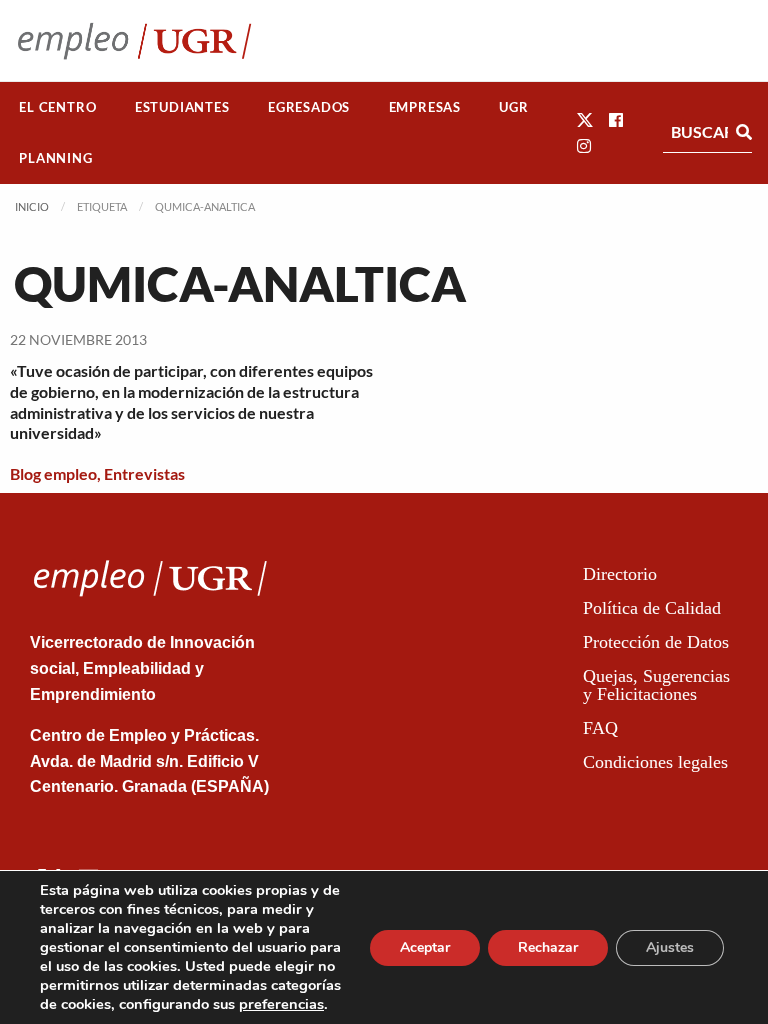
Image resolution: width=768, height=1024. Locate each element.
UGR (513, 107)
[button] (585, 119)
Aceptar (425, 947)
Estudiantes (182, 107)
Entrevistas (144, 473)
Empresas (425, 107)
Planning (55, 158)
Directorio (620, 574)
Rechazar (548, 947)
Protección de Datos (656, 642)
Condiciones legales (655, 762)
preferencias (281, 1004)
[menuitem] (58, 107)
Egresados (309, 107)
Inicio (32, 206)
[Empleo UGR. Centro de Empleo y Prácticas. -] (134, 40)
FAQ (600, 728)
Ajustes (670, 947)
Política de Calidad (652, 608)
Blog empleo (53, 473)
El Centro (57, 107)
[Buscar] (744, 132)
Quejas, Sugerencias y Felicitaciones (656, 685)
